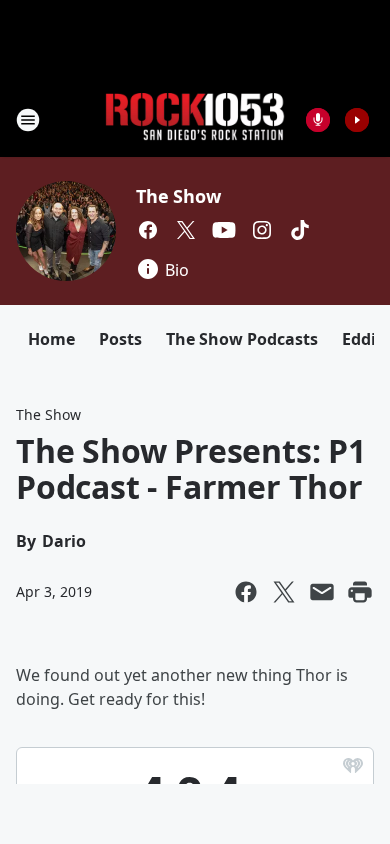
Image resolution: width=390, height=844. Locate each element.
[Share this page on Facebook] (246, 592)
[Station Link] (195, 119)
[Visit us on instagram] (262, 230)
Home (51, 339)
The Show (178, 196)
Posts (120, 339)
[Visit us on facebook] (148, 230)
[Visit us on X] (186, 230)
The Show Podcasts (242, 339)
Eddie (363, 339)
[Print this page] (360, 592)
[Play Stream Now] (357, 120)
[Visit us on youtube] (224, 230)
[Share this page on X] (284, 592)
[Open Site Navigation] (28, 120)
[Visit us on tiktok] (300, 230)
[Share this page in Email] (322, 592)
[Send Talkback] (318, 120)
